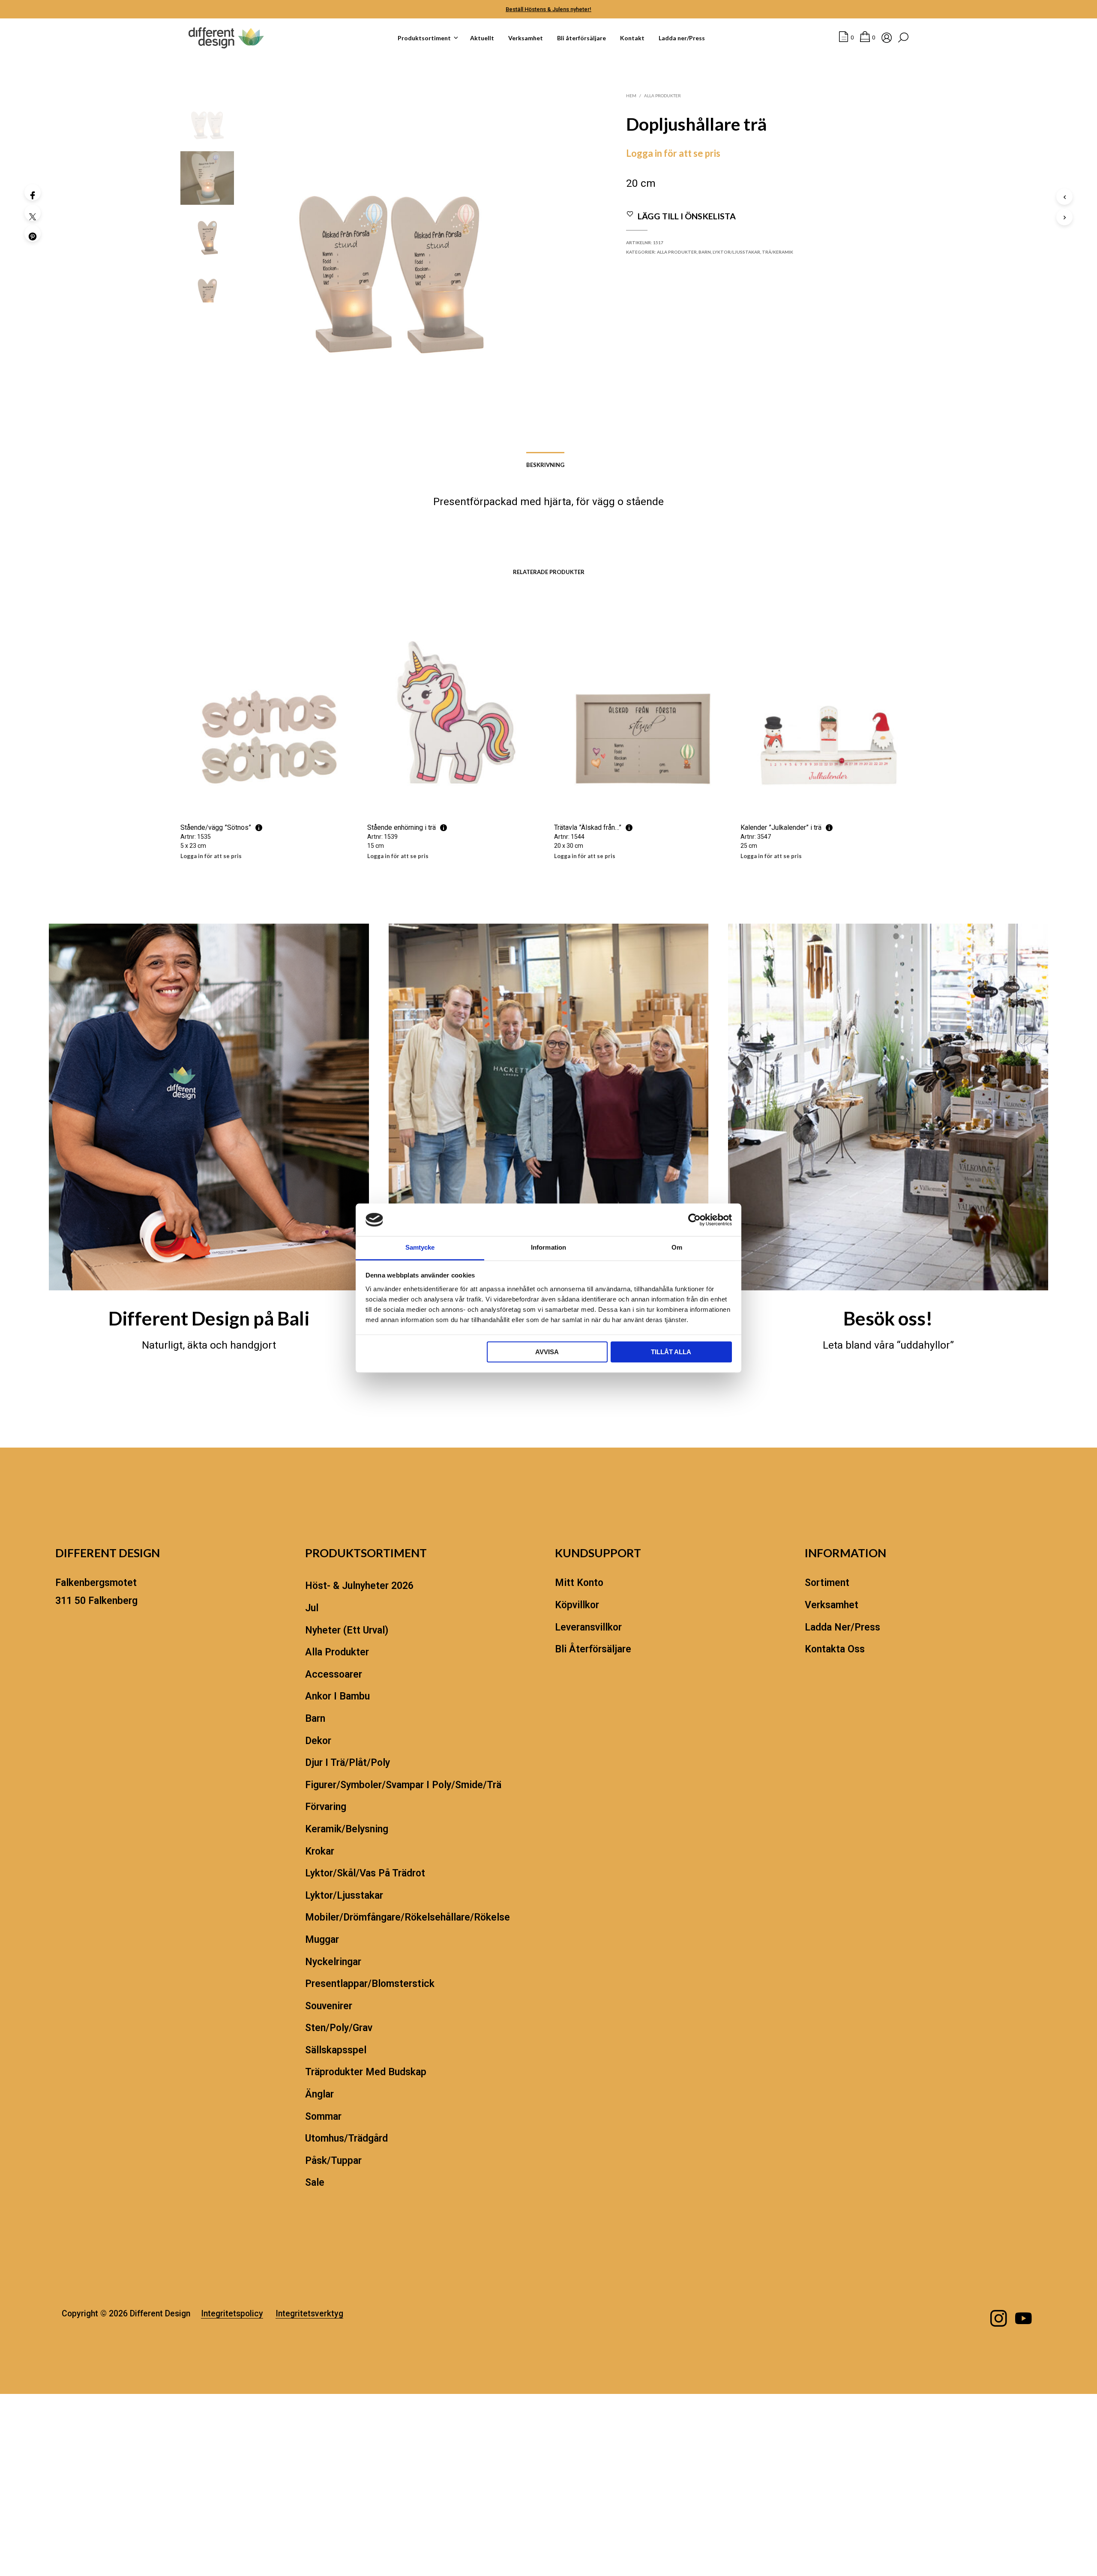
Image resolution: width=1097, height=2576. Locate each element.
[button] (846, 38)
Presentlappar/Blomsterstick (370, 1984)
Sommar (323, 2117)
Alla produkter (662, 96)
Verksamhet (526, 38)
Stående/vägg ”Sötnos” (216, 827)
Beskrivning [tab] (545, 465)
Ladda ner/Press (682, 38)
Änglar (319, 2094)
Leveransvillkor (588, 1627)
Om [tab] (677, 1248)
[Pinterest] (33, 233)
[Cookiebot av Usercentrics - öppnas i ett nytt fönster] (694, 1220)
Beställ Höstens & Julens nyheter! (548, 9)
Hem (631, 96)
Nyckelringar (333, 1962)
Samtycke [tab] (420, 1248)
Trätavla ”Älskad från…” (588, 827)
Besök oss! (888, 1318)
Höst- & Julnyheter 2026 (359, 1586)
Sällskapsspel (336, 2050)
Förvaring (326, 1807)
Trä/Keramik (778, 252)
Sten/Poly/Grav (339, 2028)
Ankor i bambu (337, 1696)
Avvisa (547, 1352)
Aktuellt (482, 38)
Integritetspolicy (232, 2314)
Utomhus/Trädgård (346, 2138)
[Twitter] (33, 213)
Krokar (320, 1851)
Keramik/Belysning (347, 1829)
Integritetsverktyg (309, 2314)
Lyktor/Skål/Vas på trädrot (365, 1873)
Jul (312, 1608)
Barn (705, 252)
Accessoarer (334, 1674)
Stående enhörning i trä (402, 827)
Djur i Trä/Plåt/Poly (348, 1763)
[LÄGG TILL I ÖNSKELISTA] (268, 799)
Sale (315, 2183)
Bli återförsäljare (581, 38)
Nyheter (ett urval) (347, 1630)
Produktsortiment (424, 38)
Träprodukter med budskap (366, 2072)
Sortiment (827, 1583)
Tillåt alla (671, 1352)
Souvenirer (329, 2006)
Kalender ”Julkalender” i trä (781, 827)
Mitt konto (579, 1583)
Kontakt (632, 38)
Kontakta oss (835, 1649)
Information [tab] (548, 1248)
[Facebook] (33, 192)
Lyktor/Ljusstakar (736, 252)
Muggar (322, 1940)
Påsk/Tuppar (333, 2161)
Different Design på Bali (209, 1318)
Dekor (318, 1741)
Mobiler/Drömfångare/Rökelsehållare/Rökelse (408, 1917)
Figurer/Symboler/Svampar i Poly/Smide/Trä (403, 1785)
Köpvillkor (577, 1605)
